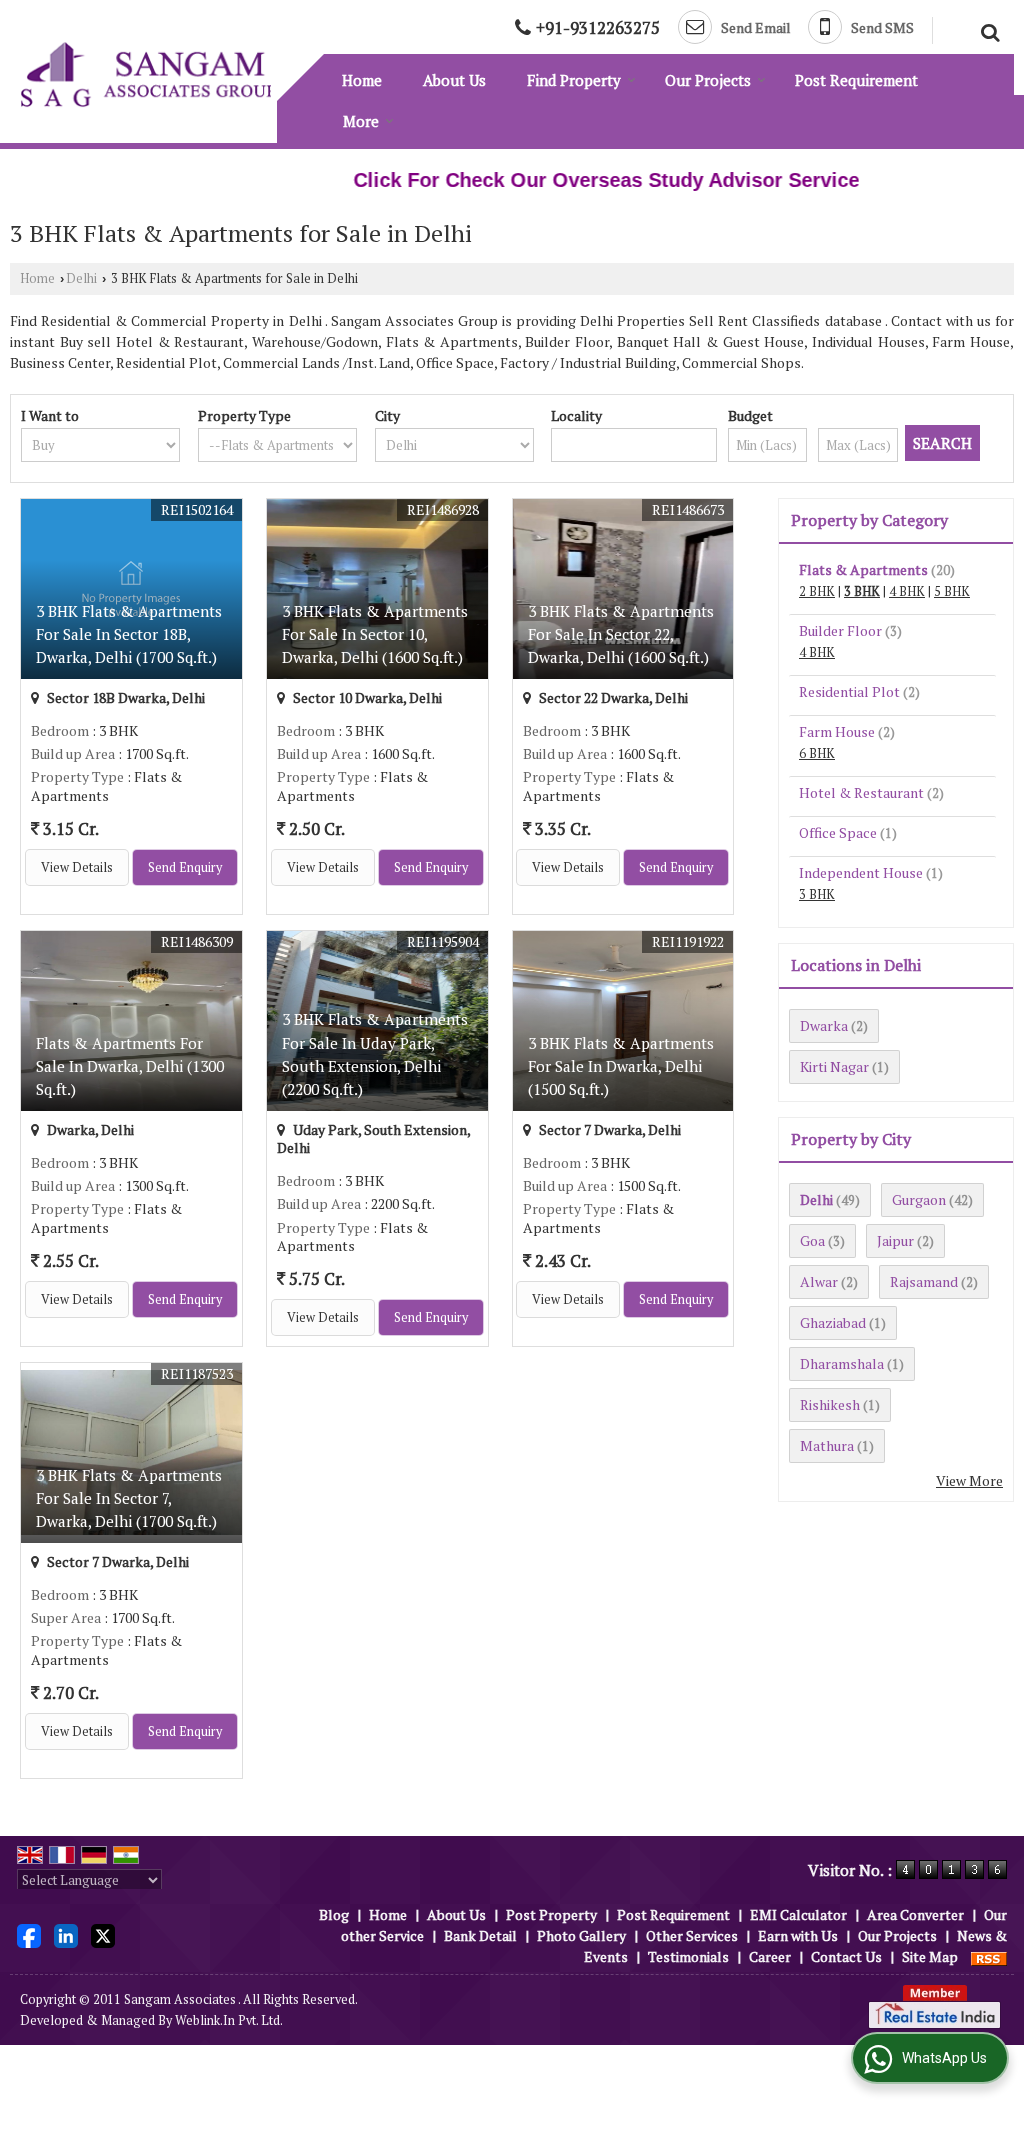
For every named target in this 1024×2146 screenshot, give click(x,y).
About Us (454, 80)
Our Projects (708, 80)
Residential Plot (849, 691)
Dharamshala (842, 1363)
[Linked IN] (66, 1934)
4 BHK (907, 591)
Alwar (819, 1281)
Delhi (81, 278)
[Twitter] (103, 1934)
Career (770, 1956)
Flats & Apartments (863, 569)
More (361, 121)
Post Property (551, 1914)
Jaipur (895, 1240)
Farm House (837, 731)
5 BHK (952, 591)
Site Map (930, 1956)
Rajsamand (924, 1281)
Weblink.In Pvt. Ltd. (229, 2020)
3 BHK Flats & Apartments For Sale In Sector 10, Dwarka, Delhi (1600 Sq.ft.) (375, 634)
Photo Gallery (581, 1935)
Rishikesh (830, 1404)
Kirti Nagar (834, 1066)
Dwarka (824, 1025)
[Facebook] (29, 1934)
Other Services (692, 1935)
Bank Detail (480, 1935)
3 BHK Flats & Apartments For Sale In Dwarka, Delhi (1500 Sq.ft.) (621, 1066)
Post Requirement (856, 80)
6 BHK (817, 753)
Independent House (861, 872)
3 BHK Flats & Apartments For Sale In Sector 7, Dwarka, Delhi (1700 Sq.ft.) (129, 1498)
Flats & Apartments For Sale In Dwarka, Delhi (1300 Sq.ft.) (130, 1066)
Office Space (838, 832)
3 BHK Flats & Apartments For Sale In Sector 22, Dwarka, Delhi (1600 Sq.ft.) (621, 634)
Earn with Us (798, 1935)
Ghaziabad (833, 1322)
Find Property (574, 80)
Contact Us (846, 1956)
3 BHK (862, 591)
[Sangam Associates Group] (148, 75)
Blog (334, 1914)
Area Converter (915, 1914)
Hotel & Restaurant (861, 792)
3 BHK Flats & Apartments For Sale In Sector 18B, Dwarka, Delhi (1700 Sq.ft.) (129, 634)
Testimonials (688, 1956)
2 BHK (817, 591)
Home (362, 80)
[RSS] (989, 1956)
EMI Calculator (798, 1914)
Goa (812, 1240)
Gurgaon (919, 1199)
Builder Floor (840, 630)
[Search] (987, 30)
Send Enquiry (185, 867)
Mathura (827, 1445)
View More (969, 1480)
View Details (77, 867)
